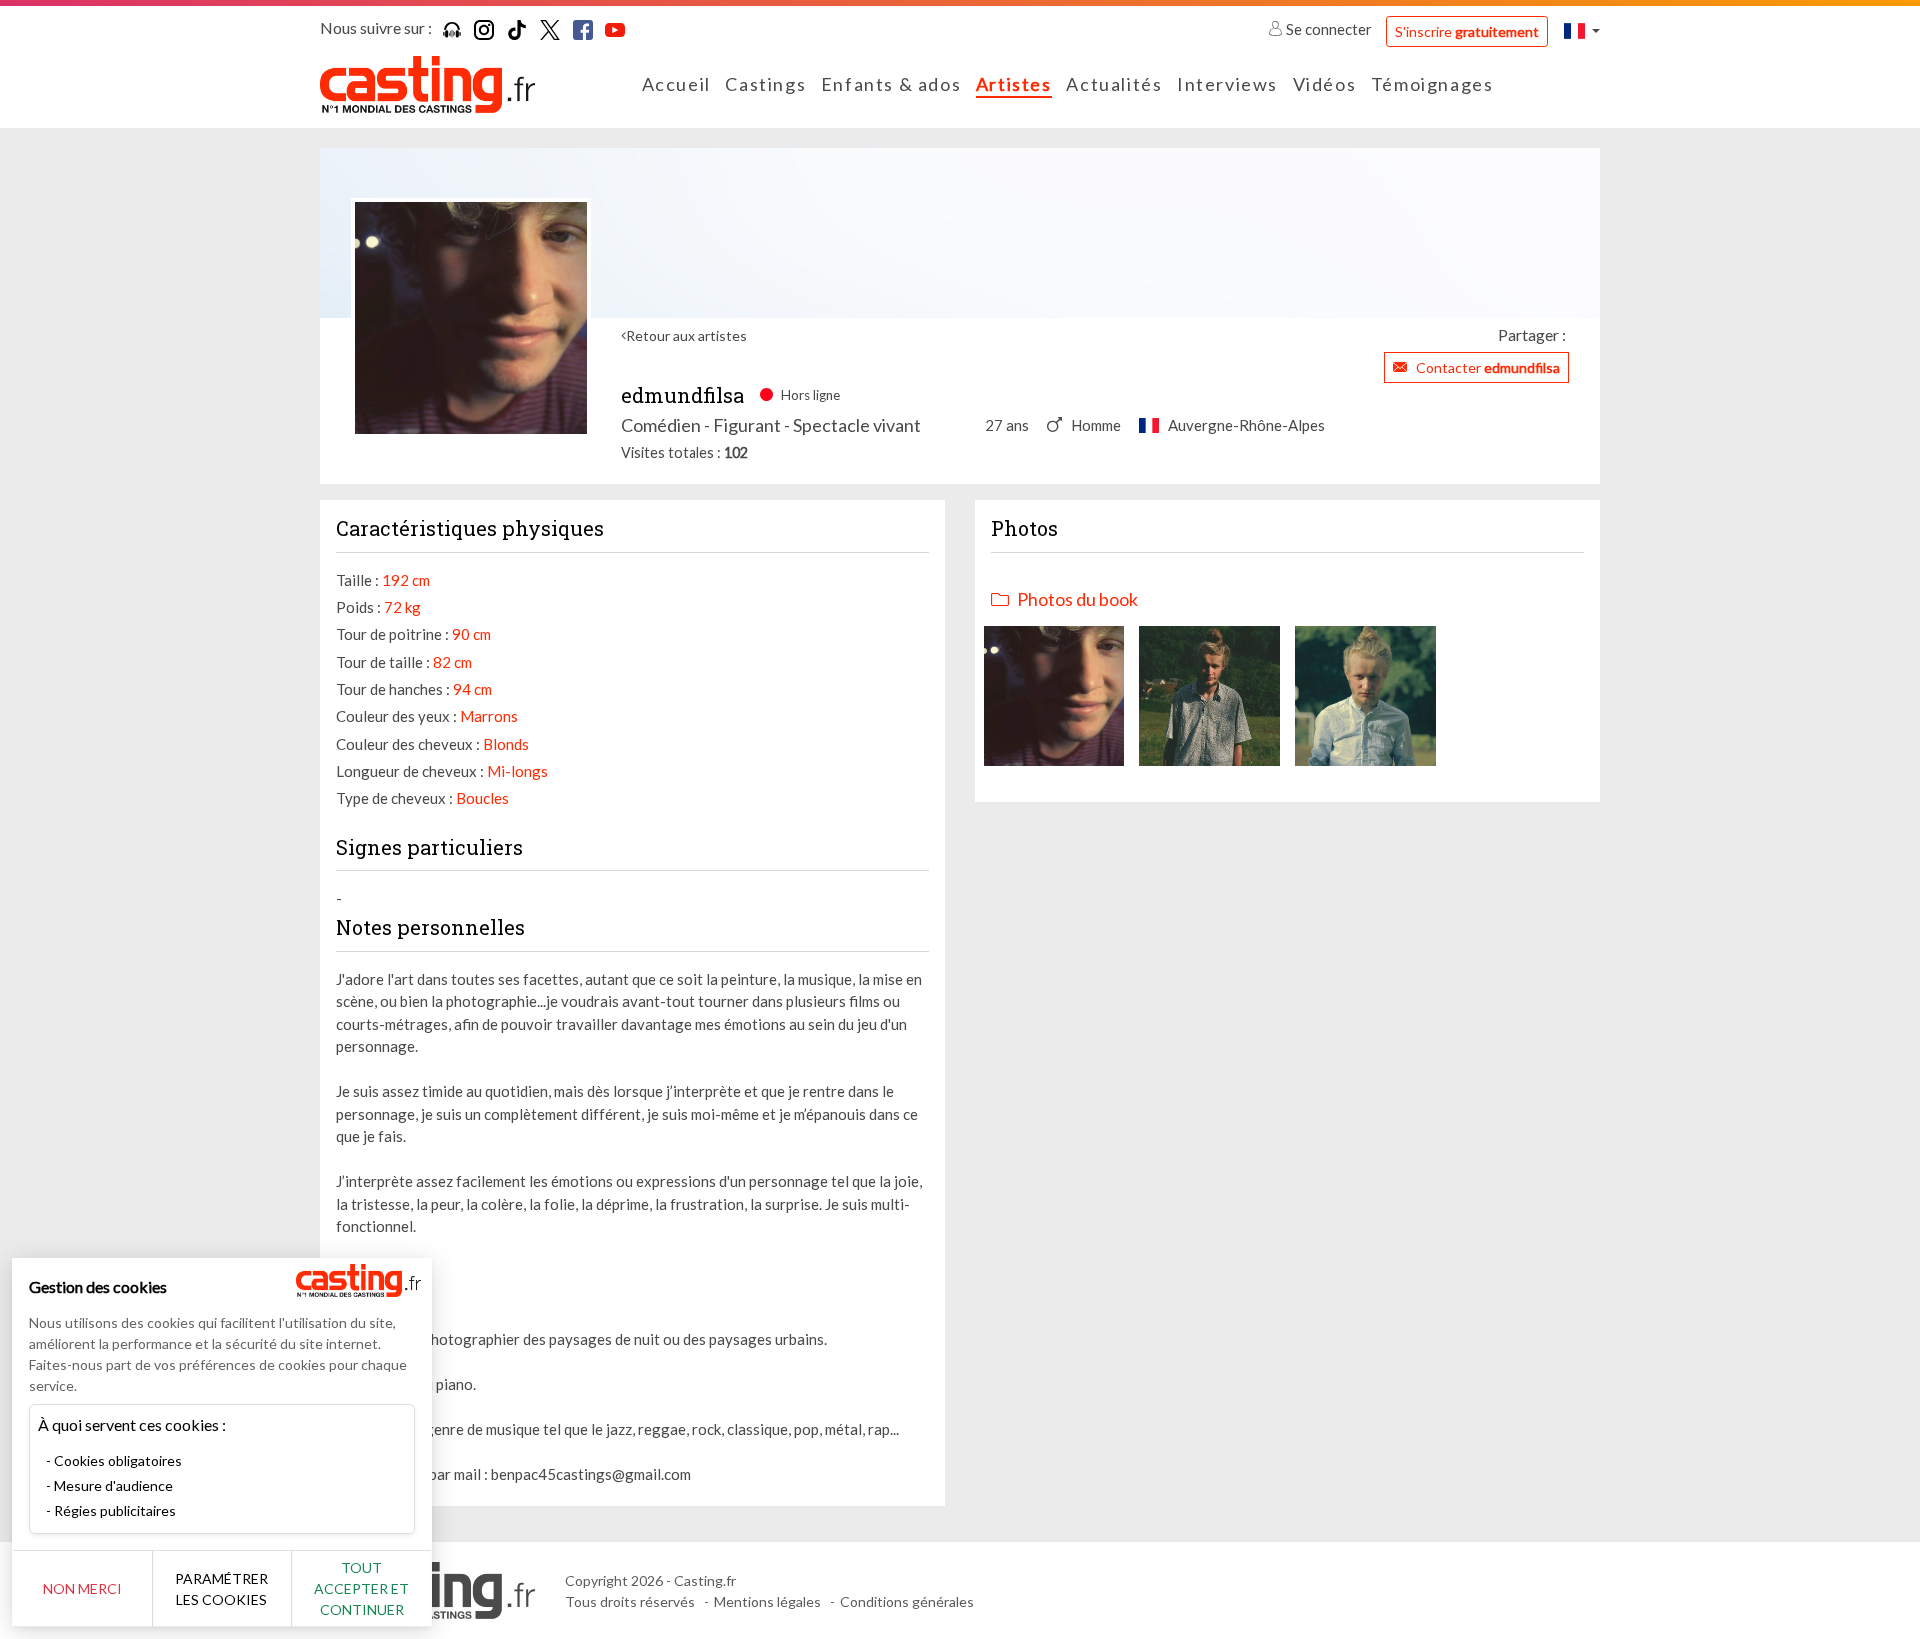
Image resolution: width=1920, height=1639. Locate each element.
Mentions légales (767, 1601)
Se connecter (1329, 29)
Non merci (82, 1588)
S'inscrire (1467, 31)
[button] (1582, 30)
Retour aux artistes (686, 335)
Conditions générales (907, 1601)
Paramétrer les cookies (221, 1589)
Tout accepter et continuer (361, 1588)
